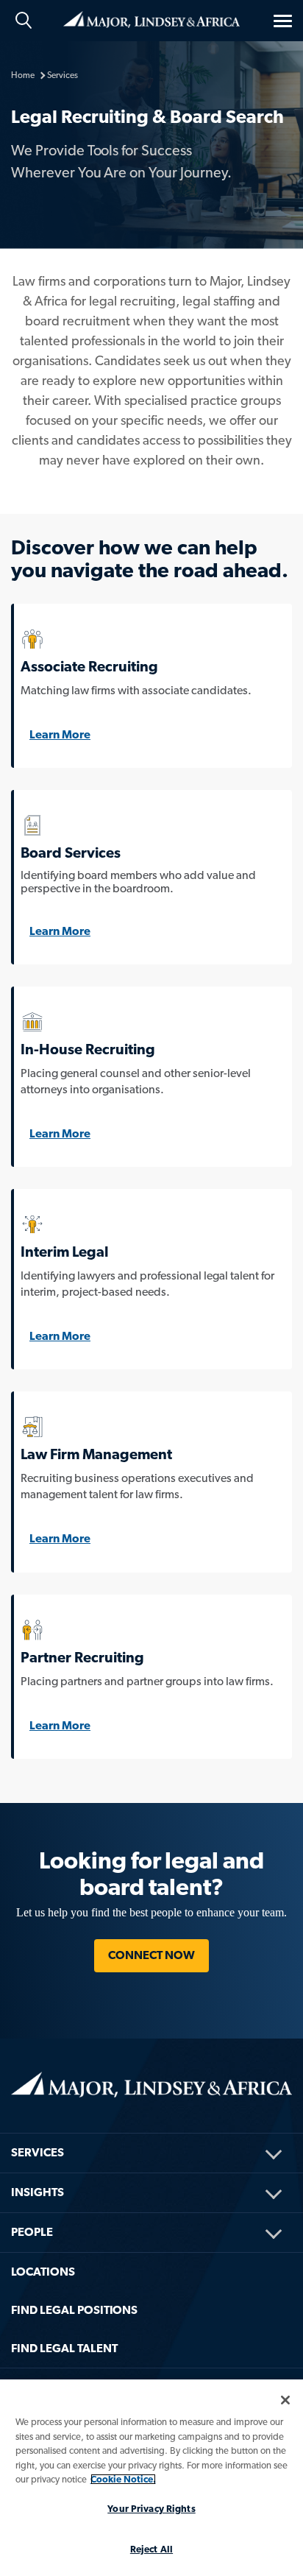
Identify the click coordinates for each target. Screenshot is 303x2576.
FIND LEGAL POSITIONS (74, 2310)
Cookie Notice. (123, 2479)
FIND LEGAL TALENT (64, 2348)
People (32, 2232)
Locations (43, 2272)
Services (38, 2152)
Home (151, 18)
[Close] (285, 2400)
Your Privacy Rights (151, 2509)
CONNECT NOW (151, 1955)
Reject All (151, 2549)
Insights (38, 2192)
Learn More (60, 734)
